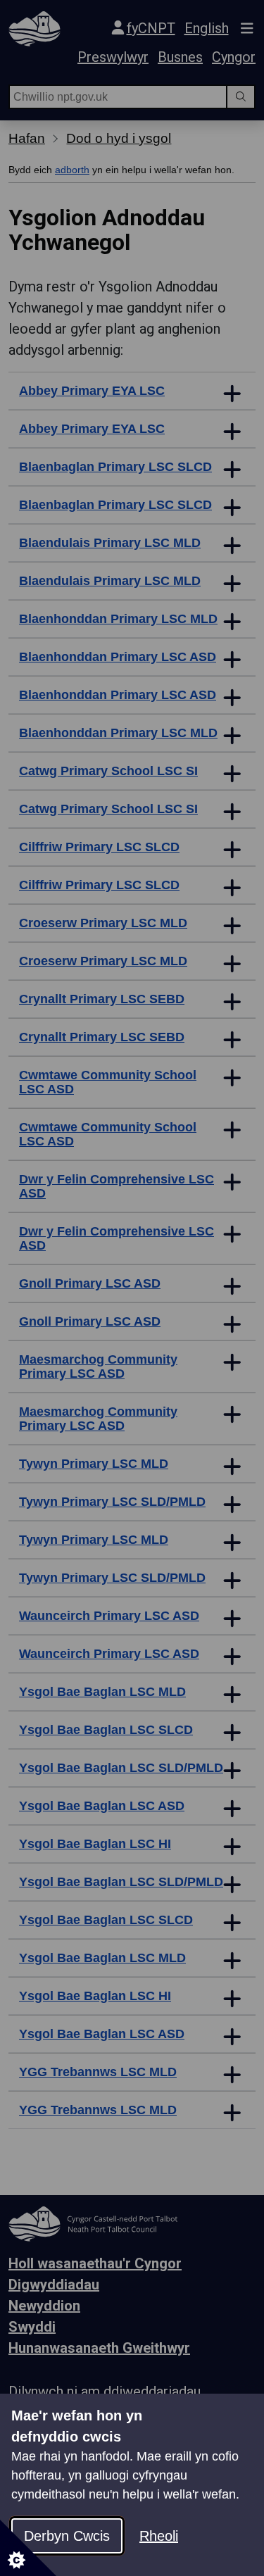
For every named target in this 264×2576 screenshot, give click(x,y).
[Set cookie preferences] (28, 2548)
